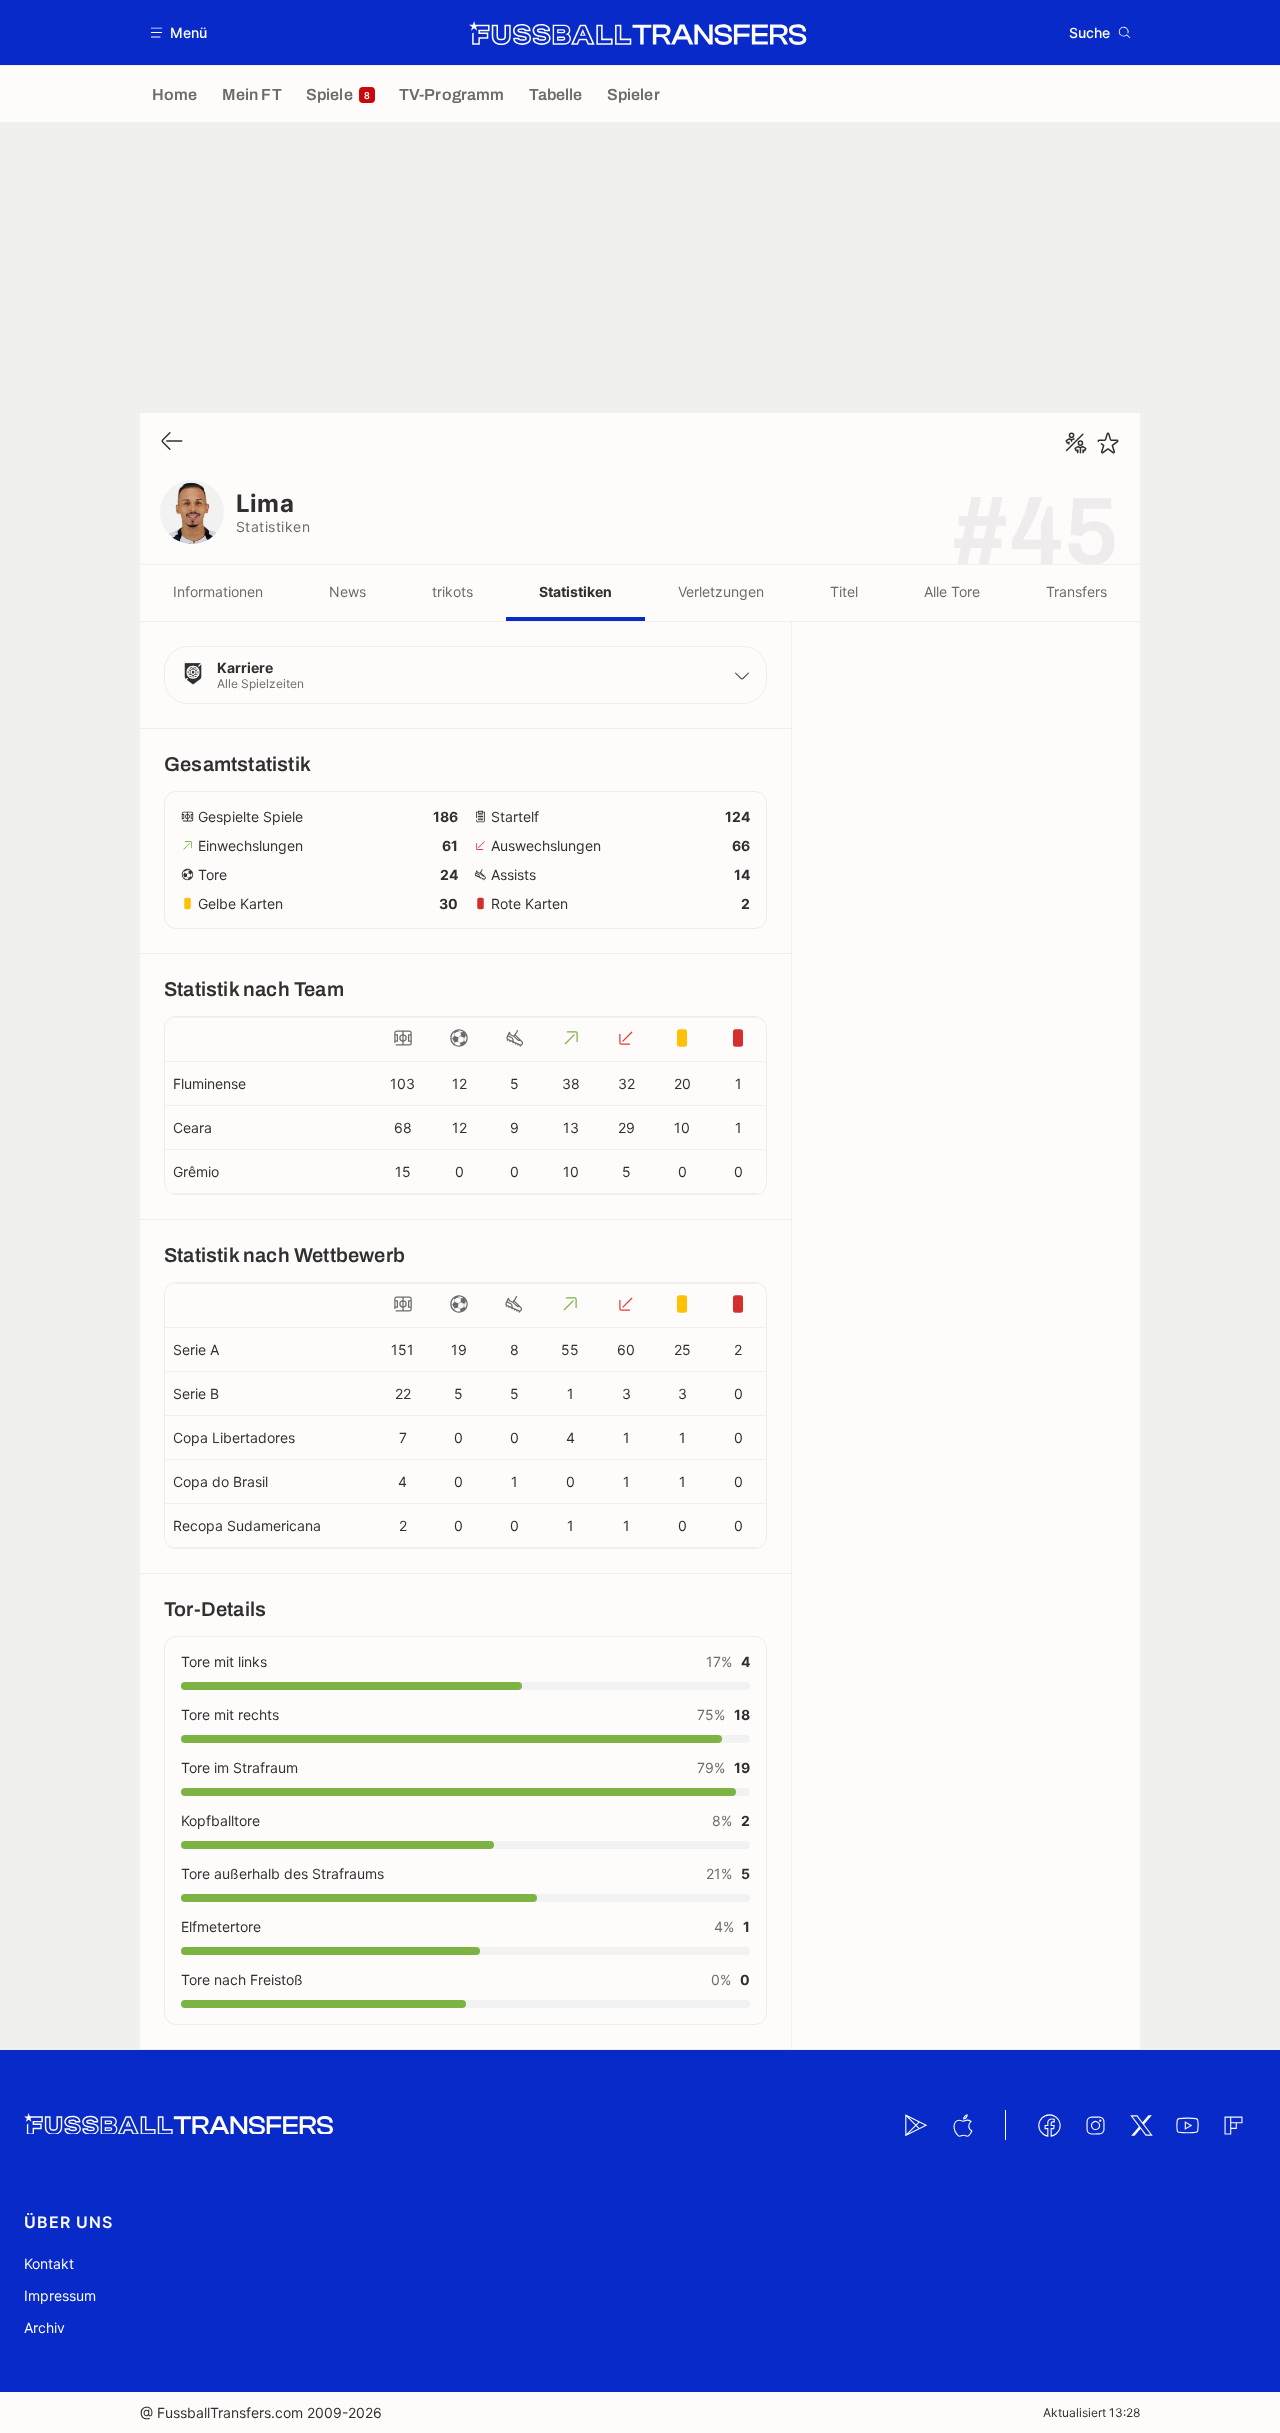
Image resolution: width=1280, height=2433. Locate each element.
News (347, 591)
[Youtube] (1187, 2125)
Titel (844, 591)
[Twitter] (1141, 2125)
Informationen (218, 591)
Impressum (60, 2295)
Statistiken (575, 591)
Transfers (1076, 591)
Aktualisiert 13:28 (1091, 2412)
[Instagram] (1095, 2125)
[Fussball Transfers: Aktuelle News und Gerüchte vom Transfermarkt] (638, 33)
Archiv (44, 2327)
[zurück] (172, 442)
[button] (179, 32)
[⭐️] (1108, 443)
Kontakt (49, 2263)
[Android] (916, 2125)
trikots (452, 591)
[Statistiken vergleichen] (1076, 443)
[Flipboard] (1233, 2125)
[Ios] (962, 2125)
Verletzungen (721, 591)
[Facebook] (1049, 2125)
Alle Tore (952, 591)
